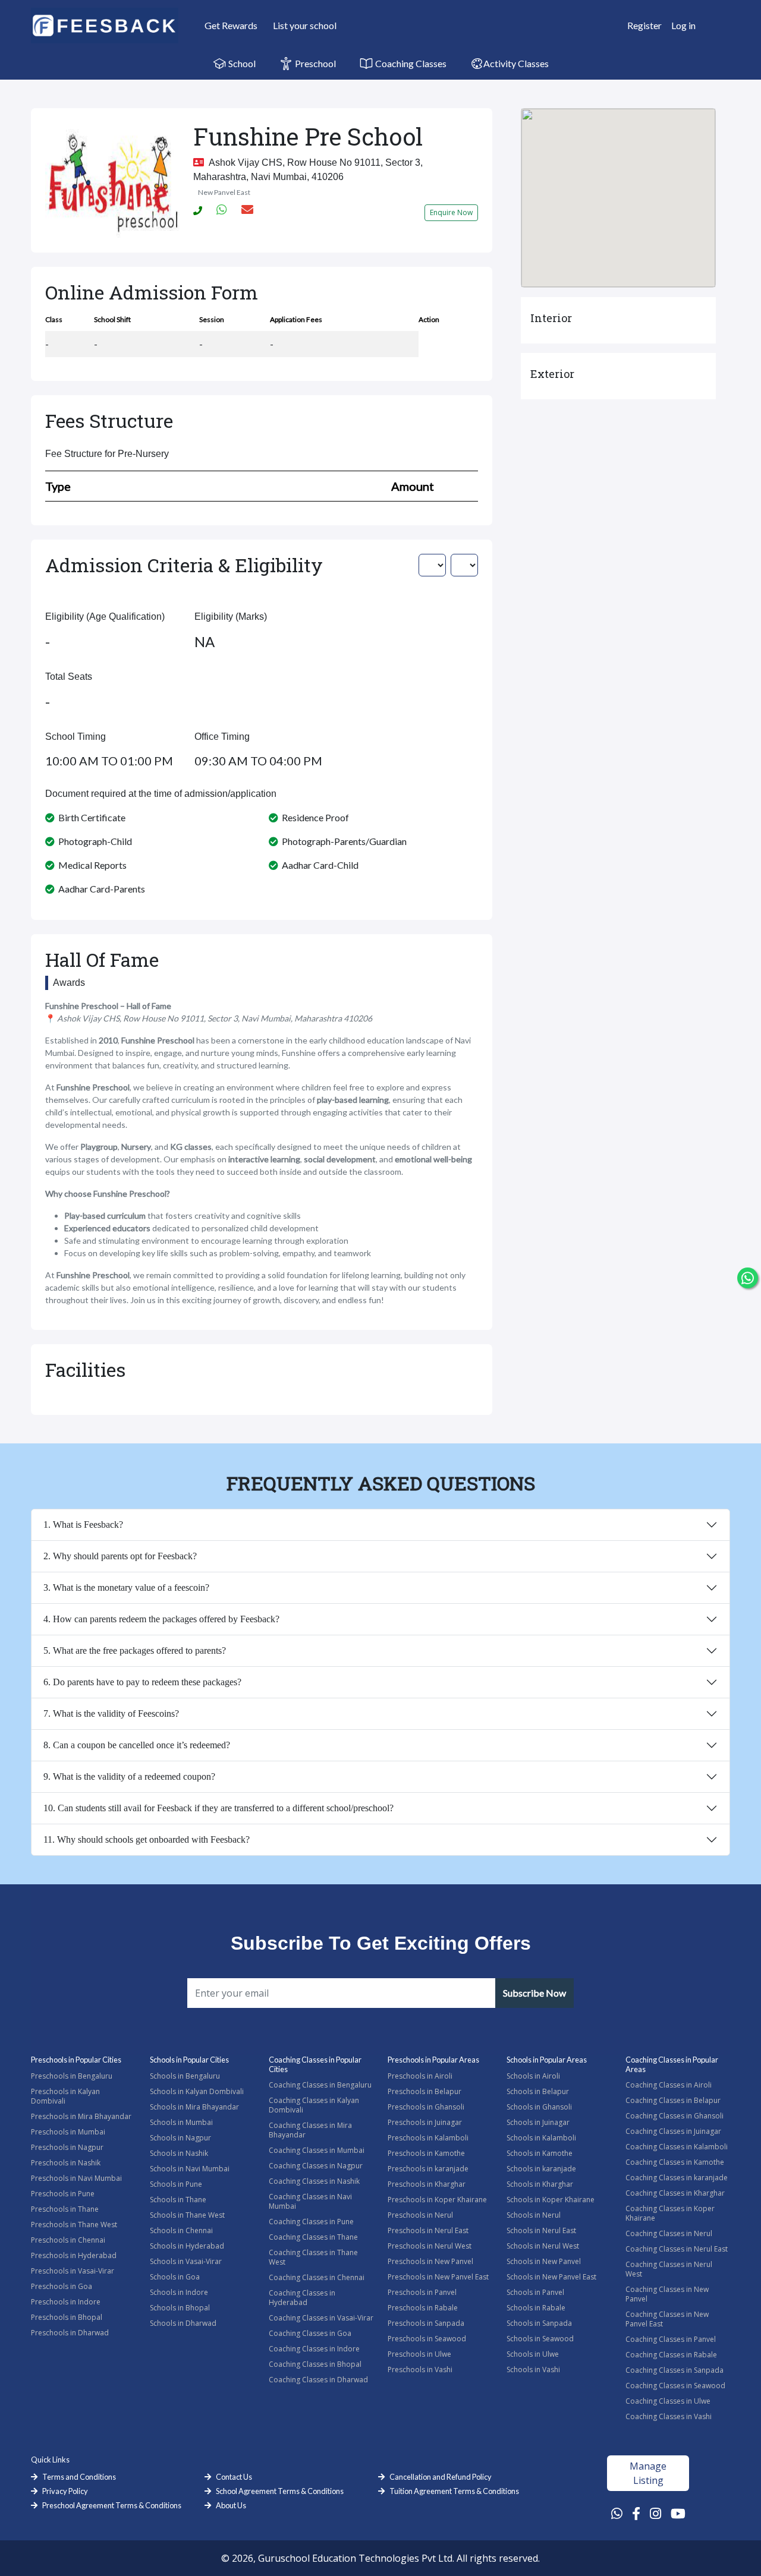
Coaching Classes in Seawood (675, 2386)
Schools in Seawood (540, 2339)
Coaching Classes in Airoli (669, 2085)
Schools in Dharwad (183, 2323)
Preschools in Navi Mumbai (76, 2178)
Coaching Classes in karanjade (677, 2178)
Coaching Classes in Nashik (314, 2181)
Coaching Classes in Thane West (313, 2257)
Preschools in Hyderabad (74, 2255)
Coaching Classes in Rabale (671, 2355)
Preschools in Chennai (68, 2240)
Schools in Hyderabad (187, 2246)
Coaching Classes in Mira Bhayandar (310, 2130)
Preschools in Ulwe (419, 2354)
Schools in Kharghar (540, 2184)
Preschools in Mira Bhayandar (81, 2116)
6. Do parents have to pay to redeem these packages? (142, 1682)
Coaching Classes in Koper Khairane (670, 2213)
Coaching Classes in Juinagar (673, 2131)
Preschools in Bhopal (67, 2317)
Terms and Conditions (79, 2477)
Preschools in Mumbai (68, 2132)
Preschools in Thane (65, 2209)
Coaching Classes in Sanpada (674, 2370)
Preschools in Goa (62, 2286)
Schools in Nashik (179, 2153)
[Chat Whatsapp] (748, 1278)
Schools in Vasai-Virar (186, 2261)
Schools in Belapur (538, 2091)
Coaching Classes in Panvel (671, 2339)
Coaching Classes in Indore (314, 2349)
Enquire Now (451, 212)
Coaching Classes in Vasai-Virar (321, 2318)
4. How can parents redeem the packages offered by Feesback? (161, 1619)
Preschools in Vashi (420, 2370)
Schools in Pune (176, 2184)
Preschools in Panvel (422, 2292)
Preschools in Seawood (427, 2339)
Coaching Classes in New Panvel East (667, 2319)
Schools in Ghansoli (539, 2107)
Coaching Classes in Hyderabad (302, 2298)
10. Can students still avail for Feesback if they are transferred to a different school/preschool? (218, 1808)
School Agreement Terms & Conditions (280, 2491)
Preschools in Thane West (74, 2225)
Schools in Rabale (536, 2308)
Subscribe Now (534, 1993)
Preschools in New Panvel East (438, 2277)
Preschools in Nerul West (430, 2246)
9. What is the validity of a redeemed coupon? (129, 1776)
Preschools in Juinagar (425, 2122)
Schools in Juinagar (538, 2122)
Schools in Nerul (534, 2215)
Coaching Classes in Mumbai (317, 2150)
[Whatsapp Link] (617, 2513)
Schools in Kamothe (540, 2153)
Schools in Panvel (535, 2292)
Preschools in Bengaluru (72, 2076)
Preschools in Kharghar (427, 2184)
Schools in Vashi (533, 2370)
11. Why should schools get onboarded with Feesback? (147, 1839)
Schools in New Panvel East (551, 2277)
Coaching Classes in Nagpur (316, 2166)
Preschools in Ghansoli (426, 2107)
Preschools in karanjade (428, 2169)
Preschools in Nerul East (428, 2230)
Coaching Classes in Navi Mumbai (310, 2201)
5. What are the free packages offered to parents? (135, 1650)
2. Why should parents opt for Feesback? (120, 1556)
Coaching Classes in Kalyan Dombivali (314, 2105)
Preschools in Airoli (420, 2076)
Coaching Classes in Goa (310, 2333)
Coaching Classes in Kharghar (675, 2193)
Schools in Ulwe (533, 2354)
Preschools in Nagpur (67, 2147)
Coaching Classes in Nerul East (677, 2249)
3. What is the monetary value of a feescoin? (126, 1587)
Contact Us (234, 2477)
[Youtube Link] (678, 2513)
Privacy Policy (65, 2491)
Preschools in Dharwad (70, 2333)
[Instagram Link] (655, 2513)
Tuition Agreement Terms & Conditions (454, 2491)
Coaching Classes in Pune (311, 2222)
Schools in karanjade (541, 2169)
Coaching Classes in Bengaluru (320, 2085)
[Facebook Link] (636, 2513)
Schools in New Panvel (544, 2261)
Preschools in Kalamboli (428, 2138)
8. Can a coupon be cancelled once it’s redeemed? (137, 1745)
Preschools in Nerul (420, 2215)
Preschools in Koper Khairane (437, 2200)
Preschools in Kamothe (426, 2153)
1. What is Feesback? (83, 1525)
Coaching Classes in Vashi (669, 2416)
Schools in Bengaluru (185, 2076)
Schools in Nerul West (543, 2246)
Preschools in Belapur (424, 2091)
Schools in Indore (179, 2292)
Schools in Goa (175, 2277)
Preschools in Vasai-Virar (73, 2271)
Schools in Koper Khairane (551, 2200)
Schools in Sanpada (539, 2323)
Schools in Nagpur (180, 2138)
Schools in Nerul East (541, 2230)
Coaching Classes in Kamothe (675, 2162)
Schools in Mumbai (181, 2122)
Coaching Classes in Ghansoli (674, 2116)
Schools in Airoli (533, 2076)
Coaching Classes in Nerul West (669, 2269)
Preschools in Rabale (423, 2308)
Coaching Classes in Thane (313, 2237)
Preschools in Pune (63, 2194)
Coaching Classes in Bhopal (315, 2364)
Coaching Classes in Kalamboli (677, 2147)
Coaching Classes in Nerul (669, 2233)
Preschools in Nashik (66, 2163)
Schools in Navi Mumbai (190, 2169)
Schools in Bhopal (180, 2308)
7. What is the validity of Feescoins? (111, 1713)
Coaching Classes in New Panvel (667, 2294)
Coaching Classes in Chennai (317, 2277)
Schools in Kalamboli (541, 2138)
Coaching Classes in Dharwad (318, 2380)
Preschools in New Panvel (430, 2261)
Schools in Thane (178, 2200)
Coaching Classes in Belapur (673, 2100)
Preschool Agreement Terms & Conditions (112, 2505)
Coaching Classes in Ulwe (668, 2401)
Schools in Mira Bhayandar (194, 2107)
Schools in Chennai (181, 2230)
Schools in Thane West (187, 2215)
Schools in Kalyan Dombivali (197, 2091)
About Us (231, 2505)
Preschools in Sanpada (426, 2323)
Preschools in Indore (66, 2302)
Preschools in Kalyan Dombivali (65, 2096)
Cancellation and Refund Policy (441, 2477)
